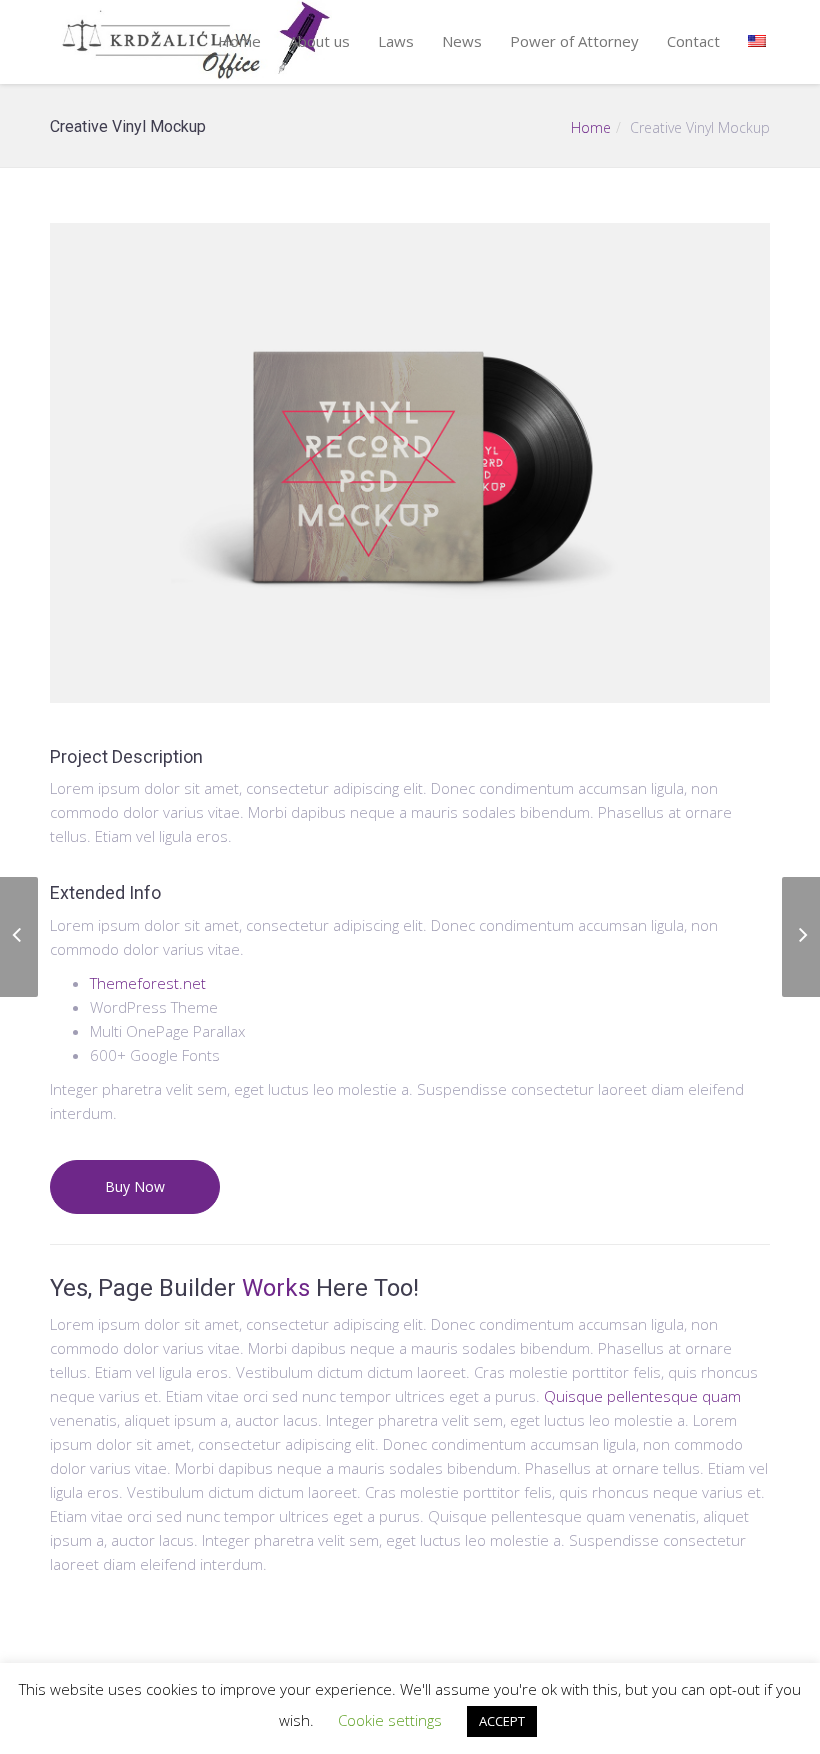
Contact (693, 41)
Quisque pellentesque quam (642, 1396)
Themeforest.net (148, 983)
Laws (396, 41)
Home (239, 41)
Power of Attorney (574, 41)
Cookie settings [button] (390, 1720)
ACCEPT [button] (502, 1721)
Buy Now (135, 1186)
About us (319, 41)
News (462, 41)
